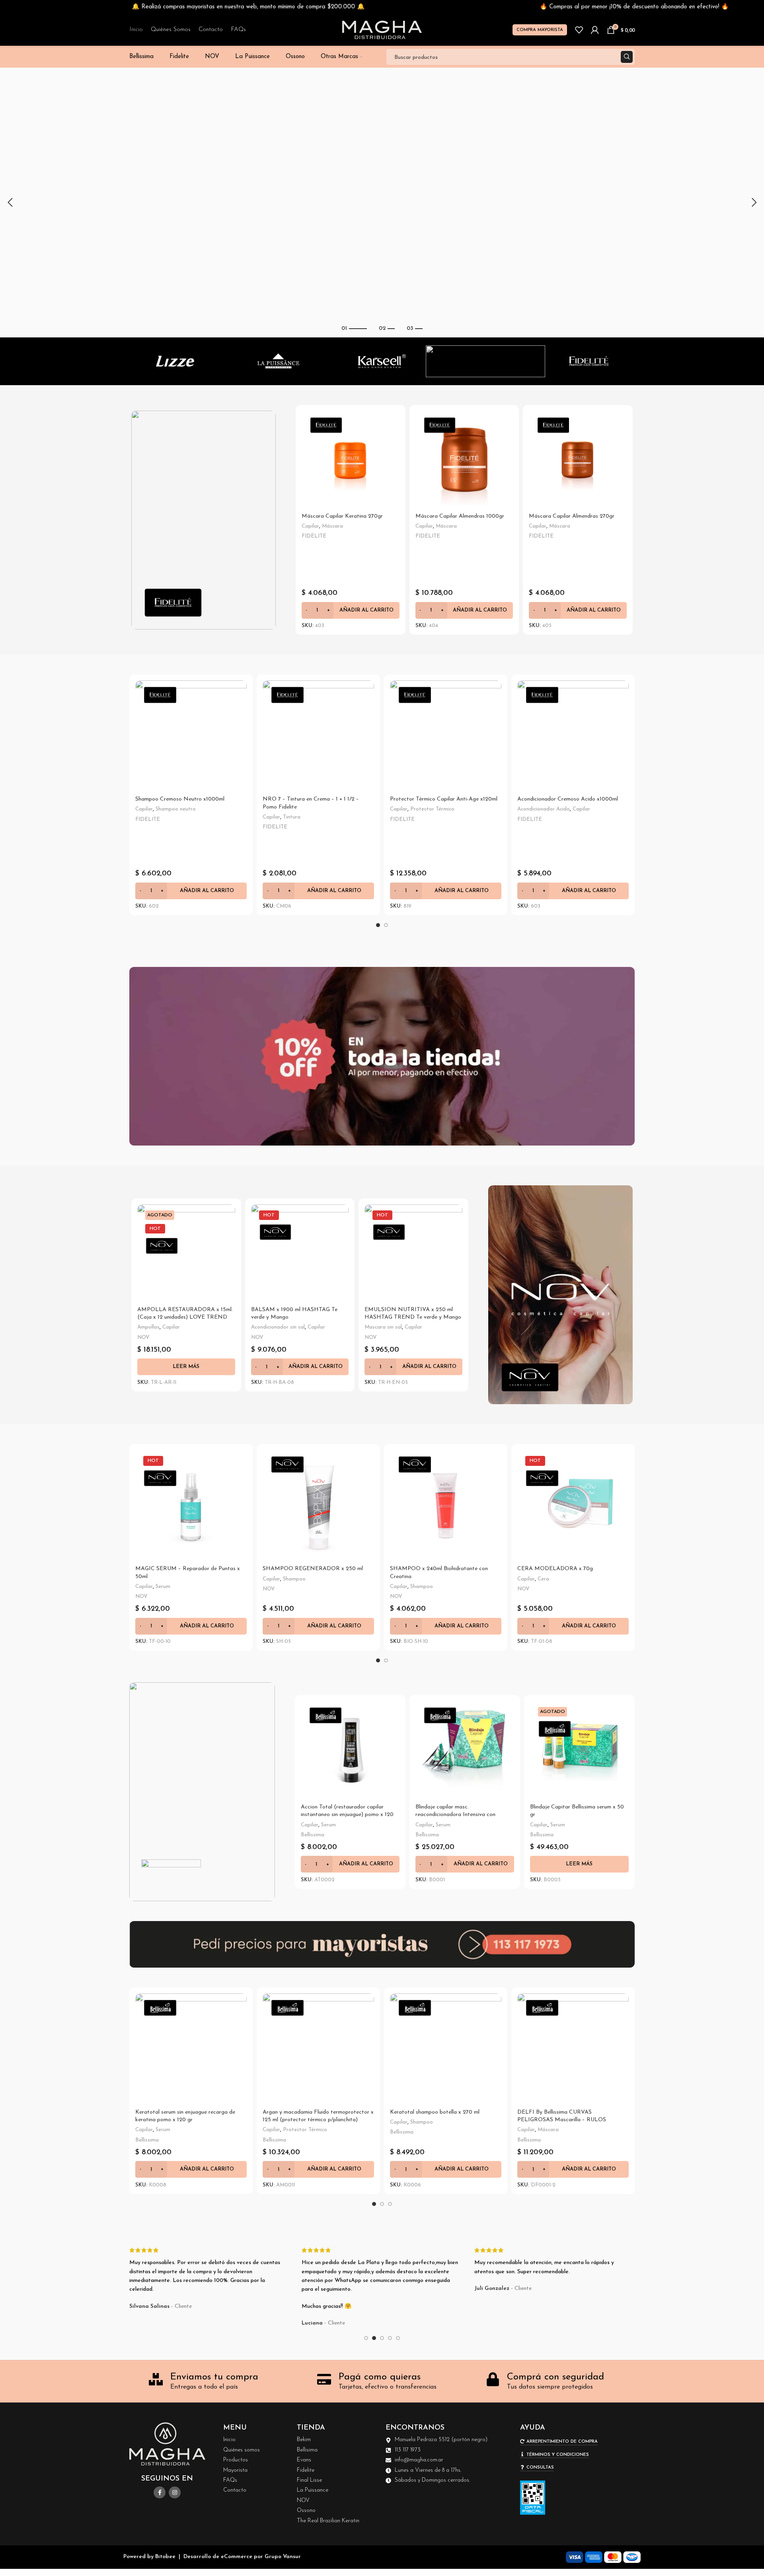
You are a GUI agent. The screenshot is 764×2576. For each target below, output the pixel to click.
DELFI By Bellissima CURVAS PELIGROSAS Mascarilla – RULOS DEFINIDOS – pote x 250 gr (562, 2120)
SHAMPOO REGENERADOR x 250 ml (313, 1569)
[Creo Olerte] (279, 361)
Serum (165, 1327)
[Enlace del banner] (204, 520)
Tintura (292, 817)
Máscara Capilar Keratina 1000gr (571, 516)
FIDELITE (314, 581)
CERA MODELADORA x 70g (289, 1310)
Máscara (560, 526)
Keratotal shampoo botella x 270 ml (435, 2112)
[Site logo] (382, 30)
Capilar (349, 571)
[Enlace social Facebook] (160, 2492)
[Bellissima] (382, 361)
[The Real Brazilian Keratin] (589, 361)
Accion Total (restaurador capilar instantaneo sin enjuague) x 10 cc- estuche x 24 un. (457, 1815)
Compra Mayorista (540, 30)
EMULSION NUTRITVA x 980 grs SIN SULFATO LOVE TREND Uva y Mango (411, 1317)
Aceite (329, 1825)
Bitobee (165, 2557)
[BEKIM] (485, 361)
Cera (277, 1320)
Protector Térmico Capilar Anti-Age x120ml (444, 799)
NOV (143, 1338)
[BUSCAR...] (627, 57)
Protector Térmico (432, 809)
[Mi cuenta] (595, 30)
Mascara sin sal (383, 1327)
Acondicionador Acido (544, 809)
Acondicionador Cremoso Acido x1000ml (568, 799)
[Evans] (175, 361)
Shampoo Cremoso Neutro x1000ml (180, 799)
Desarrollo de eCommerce (218, 2557)
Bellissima (313, 1835)
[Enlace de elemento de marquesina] (173, 7)
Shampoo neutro (176, 809)
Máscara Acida (320, 571)
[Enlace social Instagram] (175, 2492)
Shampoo (294, 1579)
